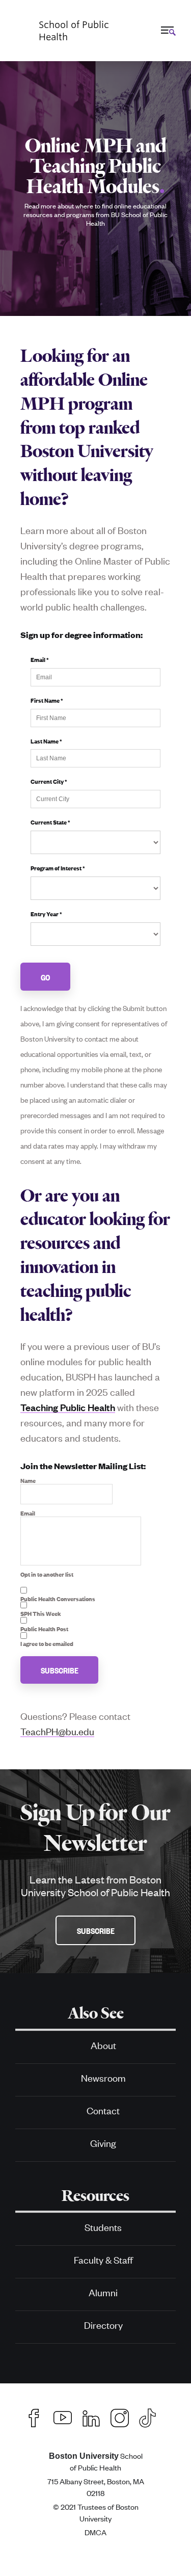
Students (103, 2227)
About (103, 2045)
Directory (103, 2325)
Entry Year (46, 914)
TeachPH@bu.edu (57, 1731)
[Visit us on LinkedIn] (91, 2416)
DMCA (95, 2532)
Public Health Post (44, 1629)
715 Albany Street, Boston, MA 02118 (96, 2487)
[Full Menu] (167, 30)
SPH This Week (41, 1613)
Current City (49, 781)
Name (28, 1480)
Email (40, 659)
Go (46, 977)
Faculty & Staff (103, 2259)
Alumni (103, 2292)
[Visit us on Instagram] (120, 2416)
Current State (50, 822)
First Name (47, 700)
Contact (103, 2110)
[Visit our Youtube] (63, 2416)
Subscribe (60, 1670)
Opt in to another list (47, 1574)
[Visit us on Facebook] (34, 2416)
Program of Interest (58, 868)
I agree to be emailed (47, 1643)
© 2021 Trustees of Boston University (96, 2512)
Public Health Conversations (58, 1599)
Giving (103, 2143)
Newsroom (103, 2077)
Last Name (46, 741)
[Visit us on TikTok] (153, 2416)
